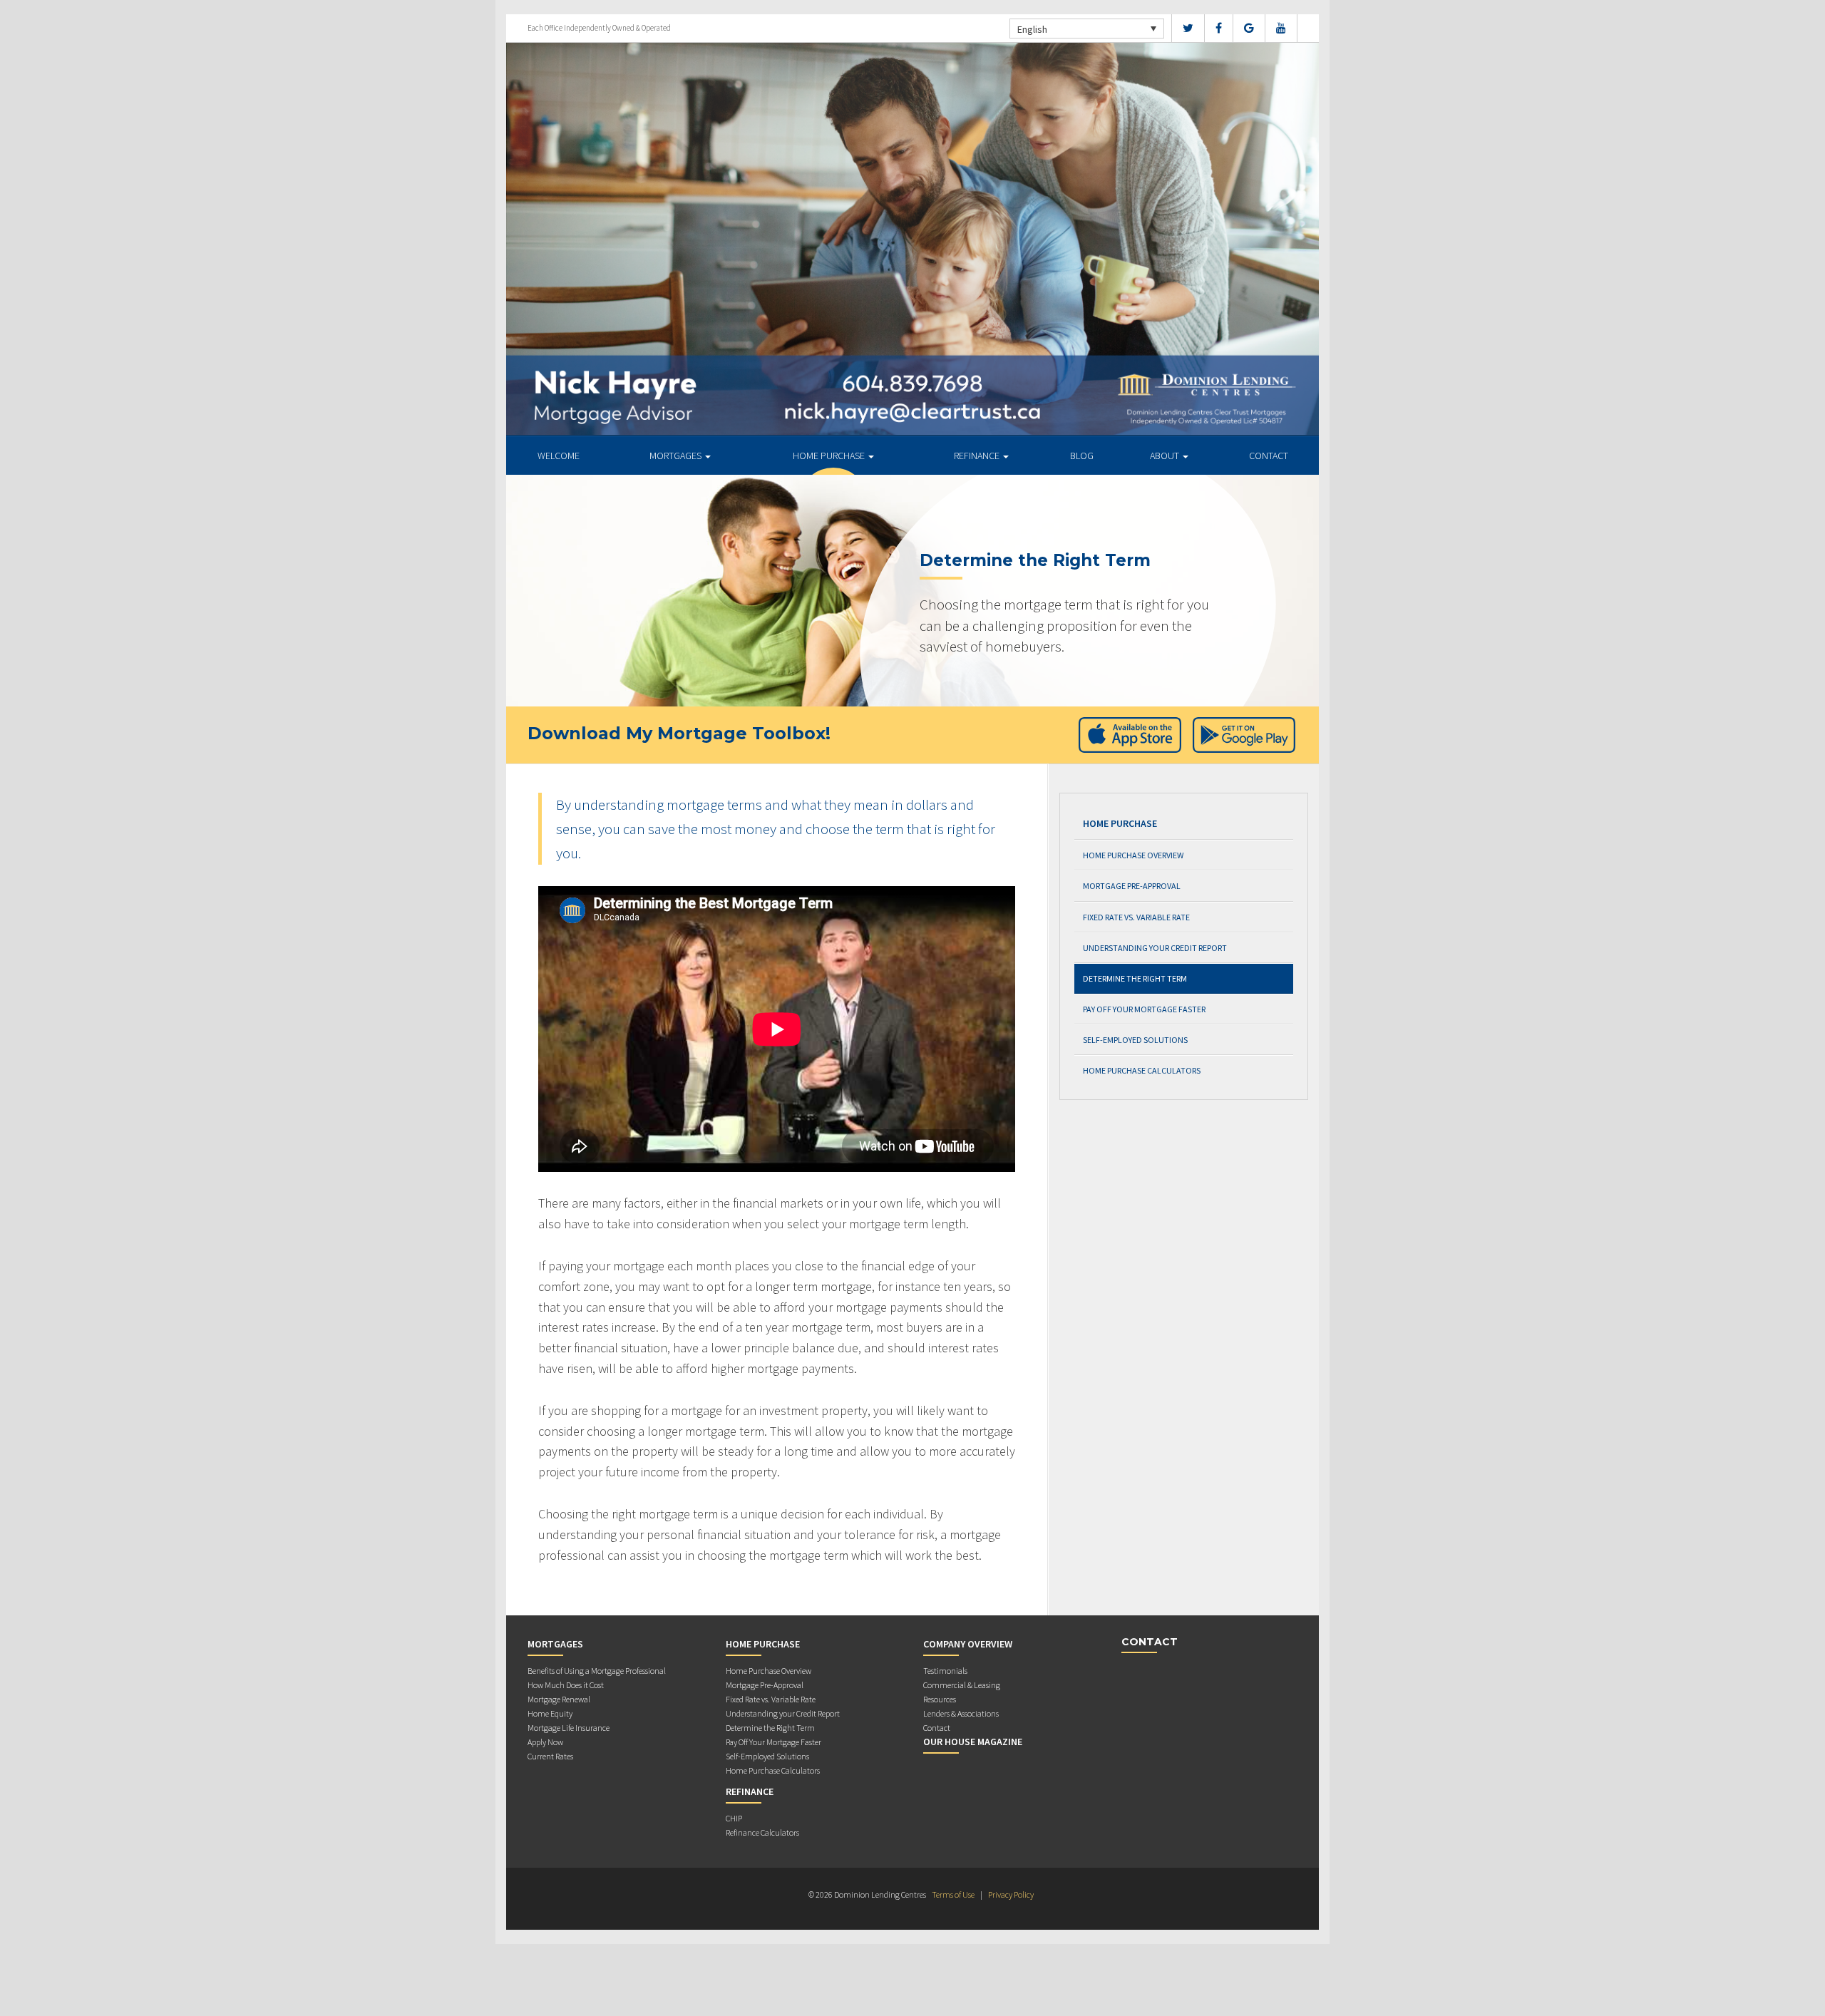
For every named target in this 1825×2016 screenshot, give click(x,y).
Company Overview (968, 1644)
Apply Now (545, 1742)
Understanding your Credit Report (1155, 948)
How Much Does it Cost (566, 1685)
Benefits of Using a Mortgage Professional (597, 1671)
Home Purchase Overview (1133, 855)
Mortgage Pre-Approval (1132, 886)
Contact (1269, 456)
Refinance (978, 456)
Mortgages (677, 456)
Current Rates (550, 1756)
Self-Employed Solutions (1135, 1040)
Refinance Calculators (762, 1832)
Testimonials (945, 1671)
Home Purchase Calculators (1142, 1070)
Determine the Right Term (1135, 978)
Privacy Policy (1011, 1894)
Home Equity (550, 1713)
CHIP (734, 1818)
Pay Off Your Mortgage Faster (1144, 1009)
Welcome (559, 456)
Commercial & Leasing (962, 1685)
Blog (1082, 456)
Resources (940, 1699)
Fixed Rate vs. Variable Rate (1136, 917)
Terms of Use (953, 1894)
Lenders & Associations (961, 1713)
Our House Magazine (973, 1742)
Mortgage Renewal (559, 1699)
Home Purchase (830, 456)
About (1166, 456)
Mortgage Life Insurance (569, 1728)
